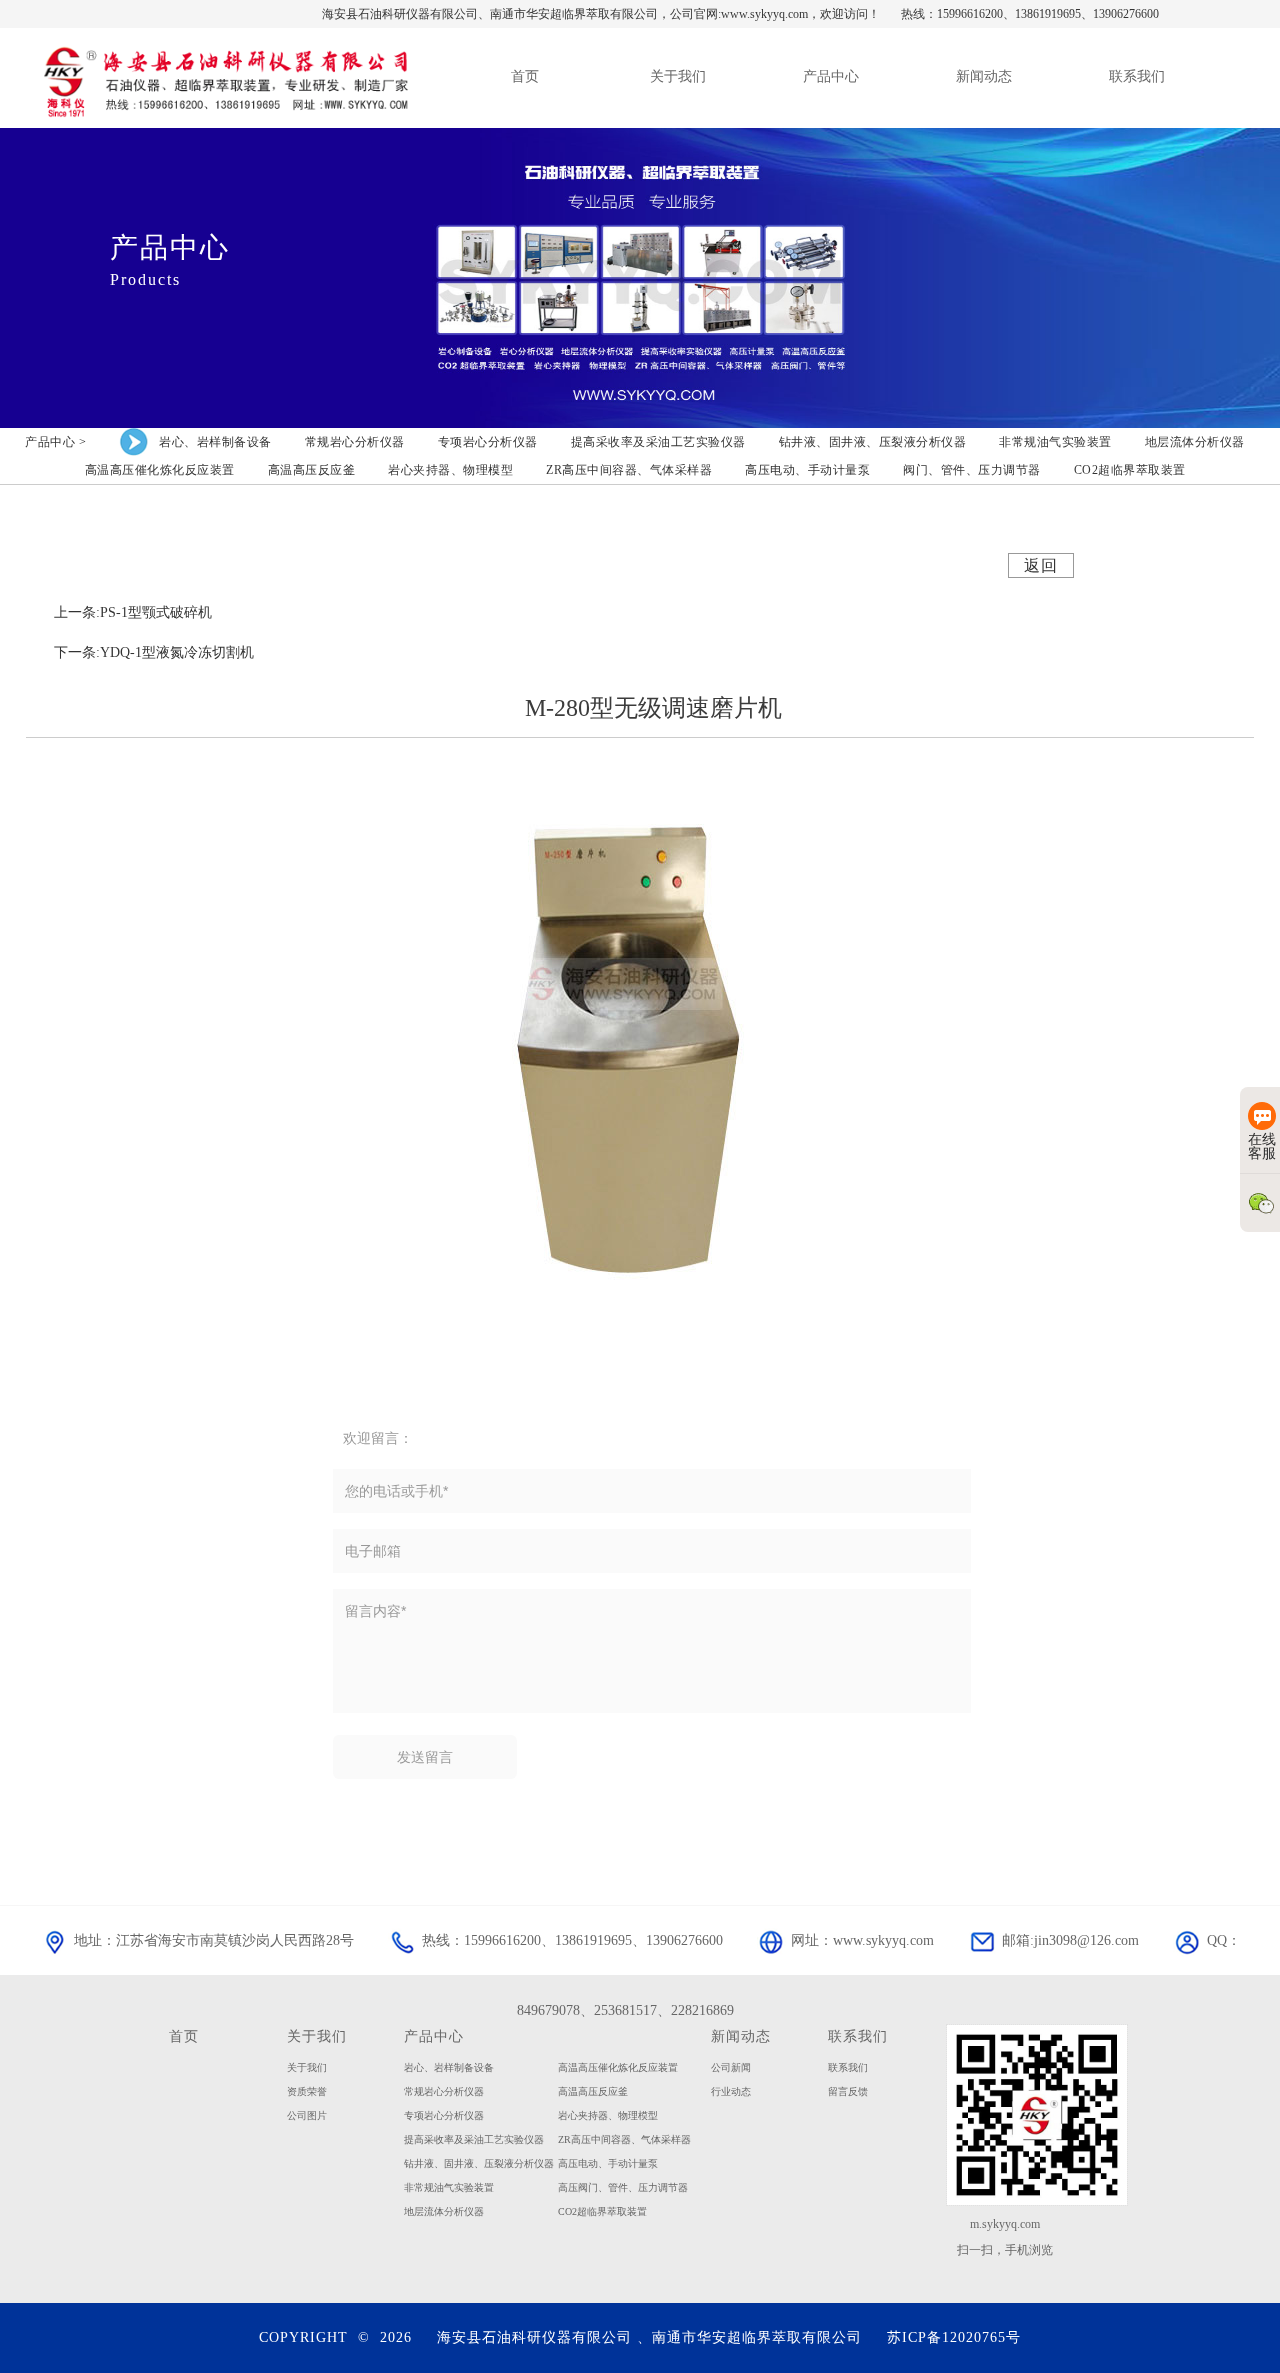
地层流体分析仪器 (444, 2211)
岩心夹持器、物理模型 (608, 2115)
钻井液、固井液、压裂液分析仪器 (479, 2163)
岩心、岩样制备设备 (449, 2067)
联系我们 (858, 2036)
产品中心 (434, 2036)
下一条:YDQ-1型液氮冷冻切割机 (154, 652)
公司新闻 (731, 2067)
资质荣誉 (307, 2091)
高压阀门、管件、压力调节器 (623, 2187)
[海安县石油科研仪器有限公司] (224, 77)
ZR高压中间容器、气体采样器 (624, 2139)
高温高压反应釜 (593, 2091)
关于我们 (317, 2036)
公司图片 (307, 2115)
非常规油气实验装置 (449, 2187)
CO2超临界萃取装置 (602, 2211)
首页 (184, 2036)
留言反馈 (848, 2091)
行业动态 (731, 2091)
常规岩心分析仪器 (444, 2091)
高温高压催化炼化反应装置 (618, 2067)
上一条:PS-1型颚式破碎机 (133, 612)
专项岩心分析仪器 (444, 2115)
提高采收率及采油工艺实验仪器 (474, 2139)
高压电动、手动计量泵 (608, 2163)
